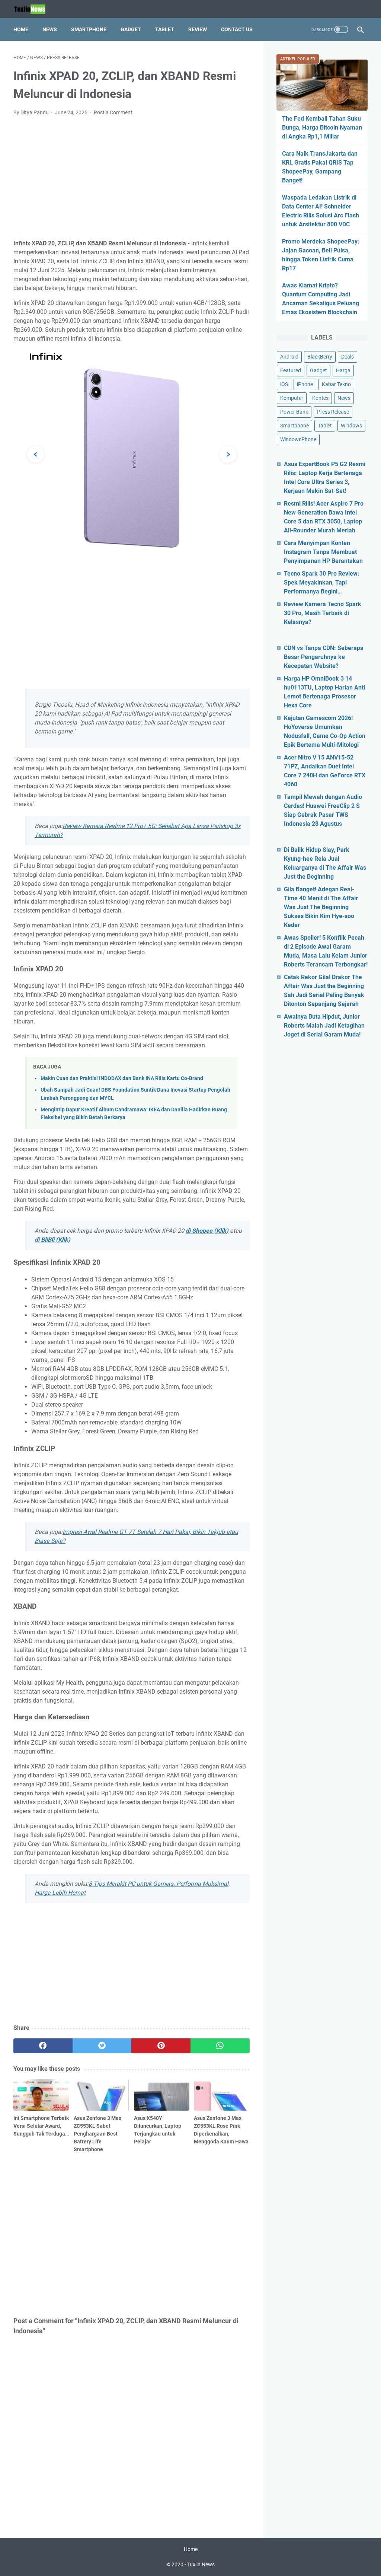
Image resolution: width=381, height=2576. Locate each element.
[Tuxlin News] (34, 9)
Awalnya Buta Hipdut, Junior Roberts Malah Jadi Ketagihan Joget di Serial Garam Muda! (324, 1026)
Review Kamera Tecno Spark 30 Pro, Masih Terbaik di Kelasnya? (323, 613)
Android (289, 357)
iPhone (305, 384)
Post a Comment (113, 112)
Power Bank (294, 412)
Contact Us (237, 29)
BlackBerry (320, 357)
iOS (284, 384)
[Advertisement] (132, 178)
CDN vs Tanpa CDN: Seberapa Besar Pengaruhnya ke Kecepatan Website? (324, 657)
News (50, 29)
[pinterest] (161, 2046)
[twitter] (102, 2046)
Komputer (292, 398)
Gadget (131, 29)
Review (198, 29)
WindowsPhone (298, 439)
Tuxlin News (201, 2564)
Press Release (333, 412)
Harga (343, 370)
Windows (351, 426)
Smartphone (89, 29)
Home (21, 29)
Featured (291, 370)
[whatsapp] (220, 2046)
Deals (348, 357)
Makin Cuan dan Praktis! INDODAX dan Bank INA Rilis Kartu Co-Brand (122, 1078)
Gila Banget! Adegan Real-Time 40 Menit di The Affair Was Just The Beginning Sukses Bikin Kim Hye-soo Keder (321, 907)
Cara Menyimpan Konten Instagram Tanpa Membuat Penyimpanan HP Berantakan (323, 552)
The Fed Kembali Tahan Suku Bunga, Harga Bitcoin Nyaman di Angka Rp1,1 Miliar (322, 128)
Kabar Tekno (336, 384)
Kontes (320, 398)
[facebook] (43, 2046)
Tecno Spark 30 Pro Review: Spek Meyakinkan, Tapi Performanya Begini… (322, 582)
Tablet (165, 29)
